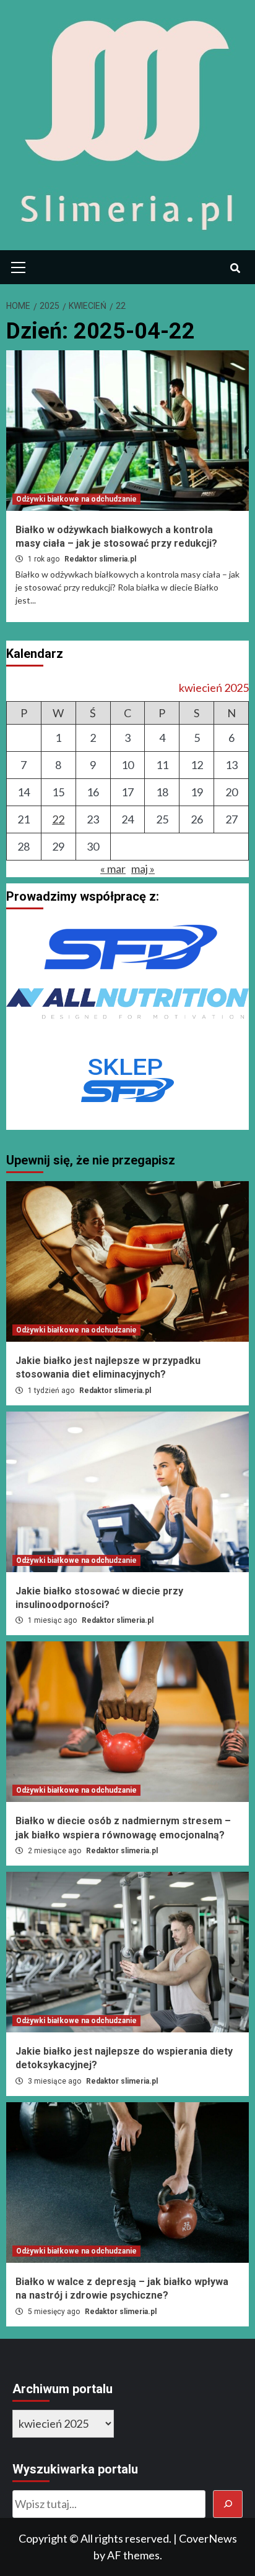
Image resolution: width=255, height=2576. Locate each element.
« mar (113, 869)
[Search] (235, 269)
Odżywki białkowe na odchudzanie (76, 499)
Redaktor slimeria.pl (100, 559)
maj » (143, 869)
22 (58, 819)
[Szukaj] (228, 2504)
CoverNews (208, 2538)
